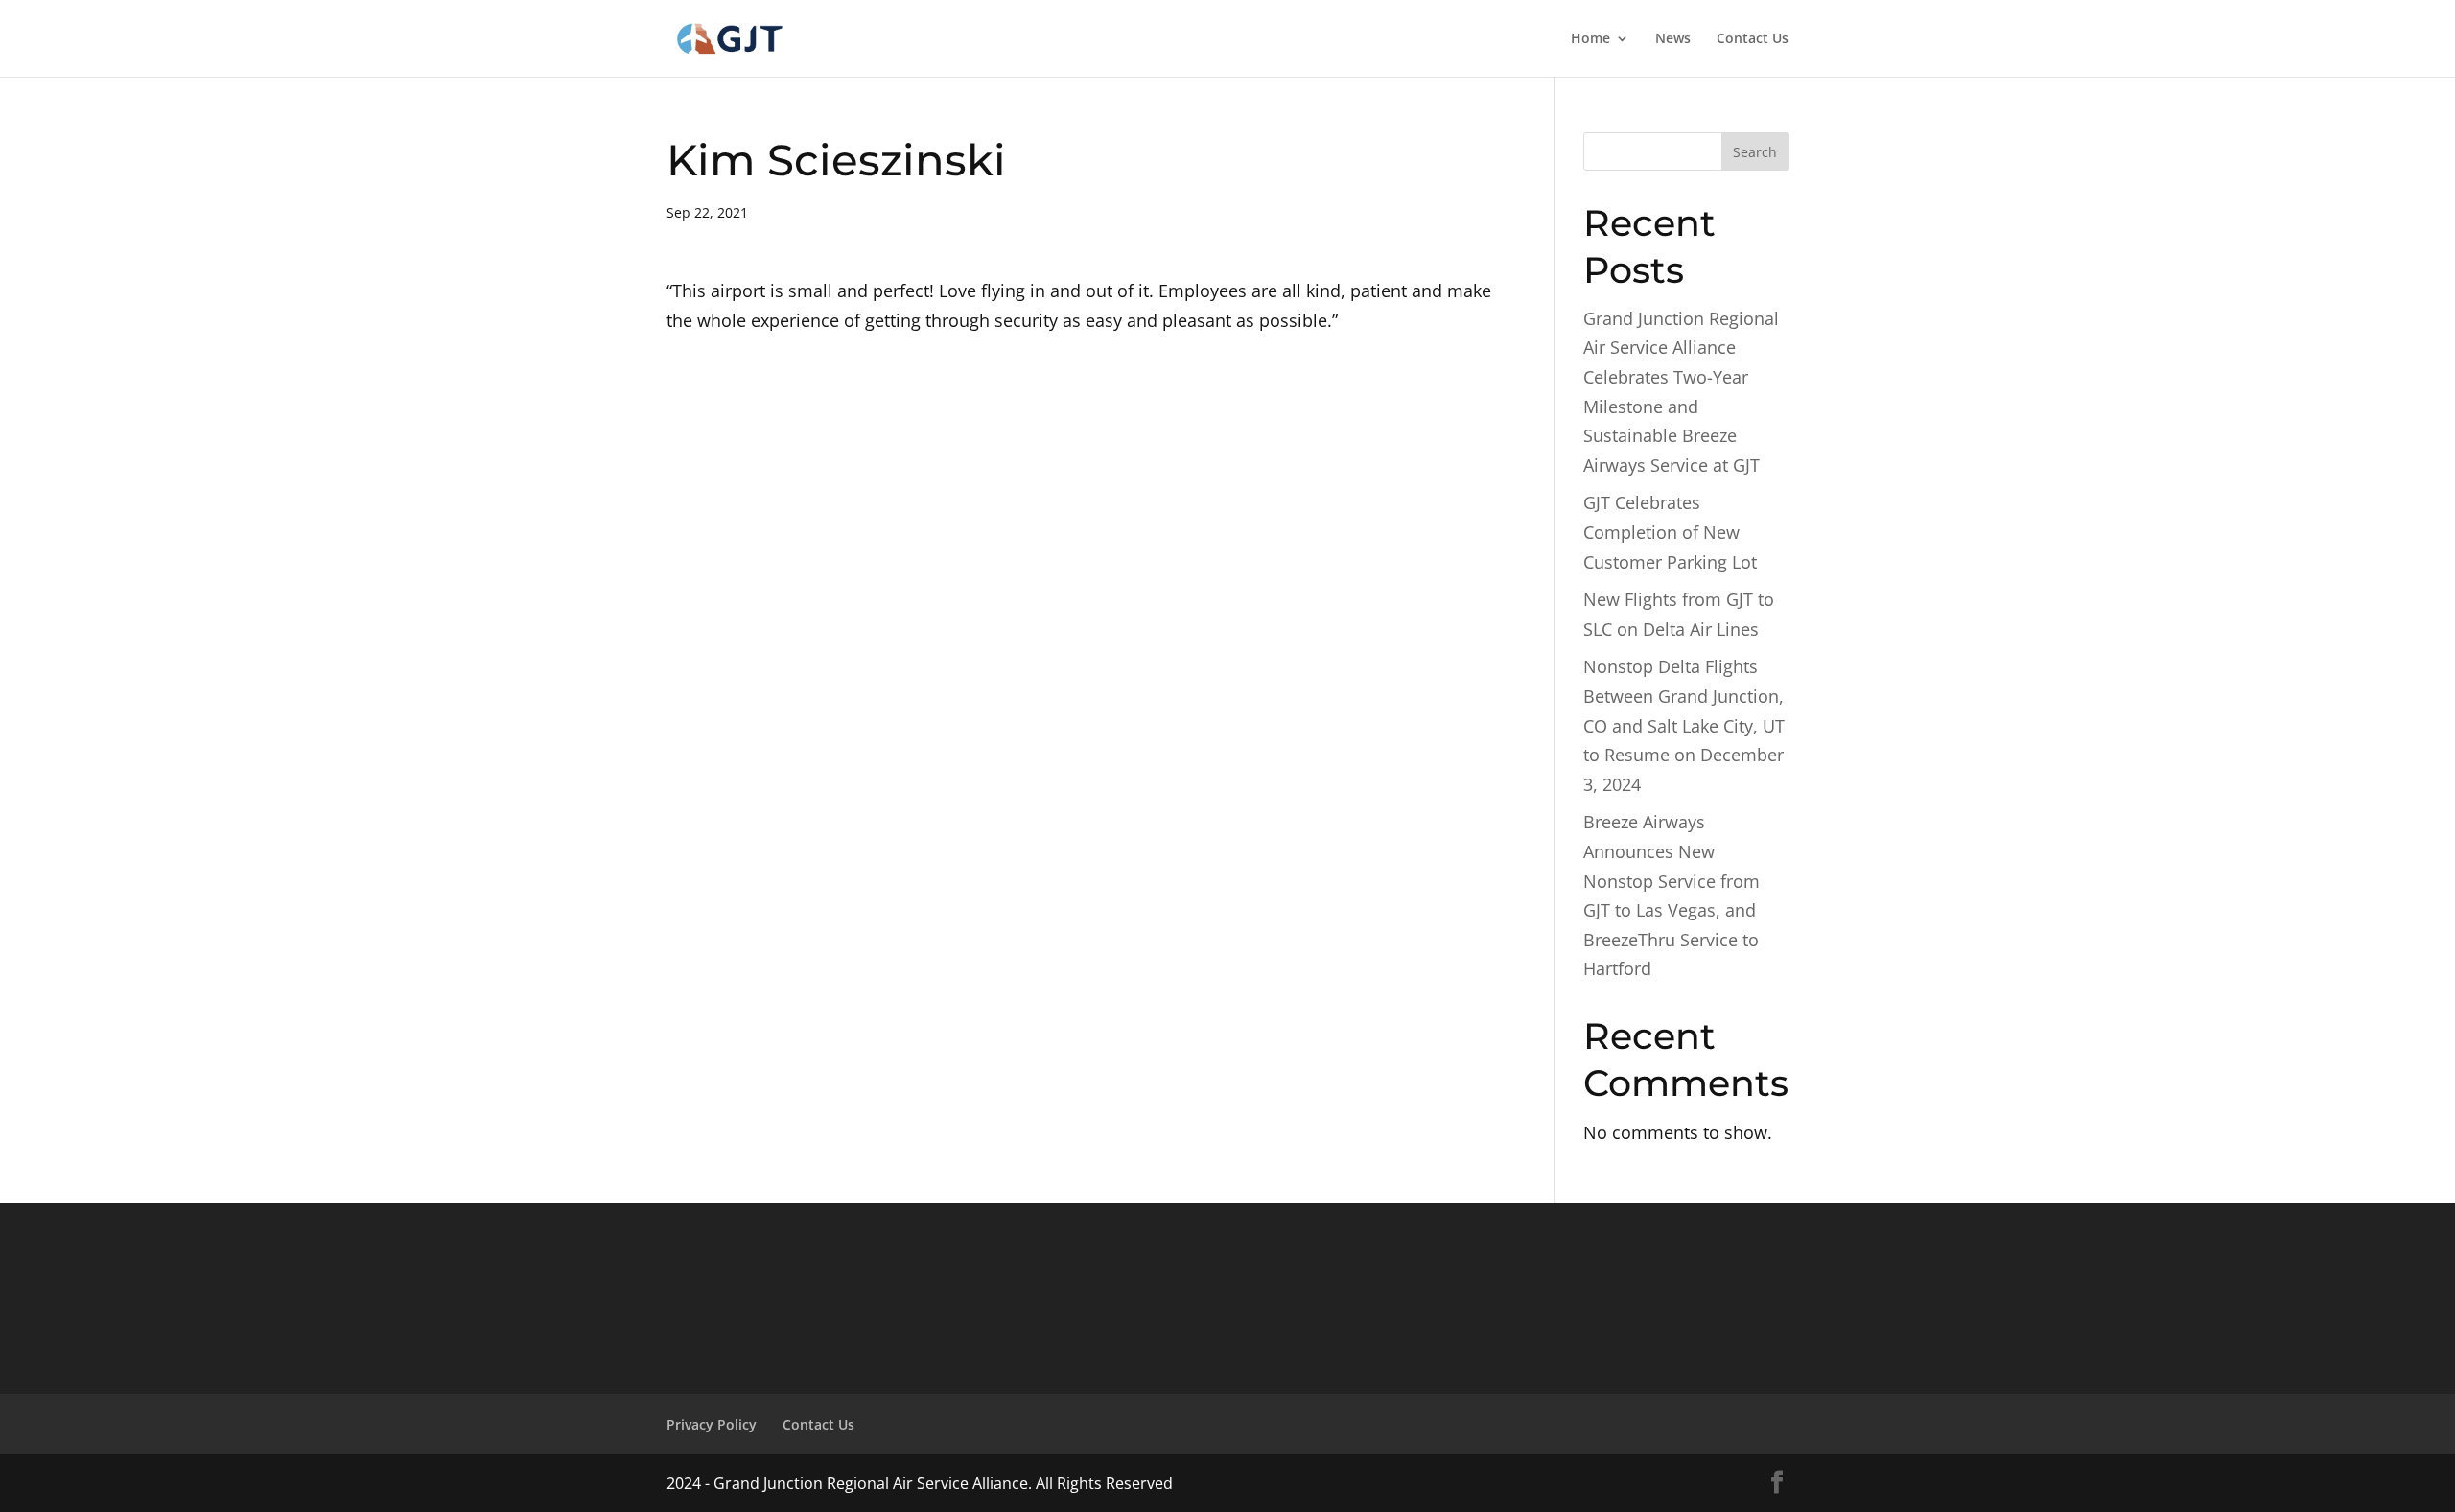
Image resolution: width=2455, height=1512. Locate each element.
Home (1590, 39)
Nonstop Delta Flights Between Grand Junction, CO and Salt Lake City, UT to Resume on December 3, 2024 (1684, 725)
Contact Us (1753, 39)
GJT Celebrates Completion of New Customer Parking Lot (1670, 532)
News (1673, 39)
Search (1755, 152)
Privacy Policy (712, 1424)
